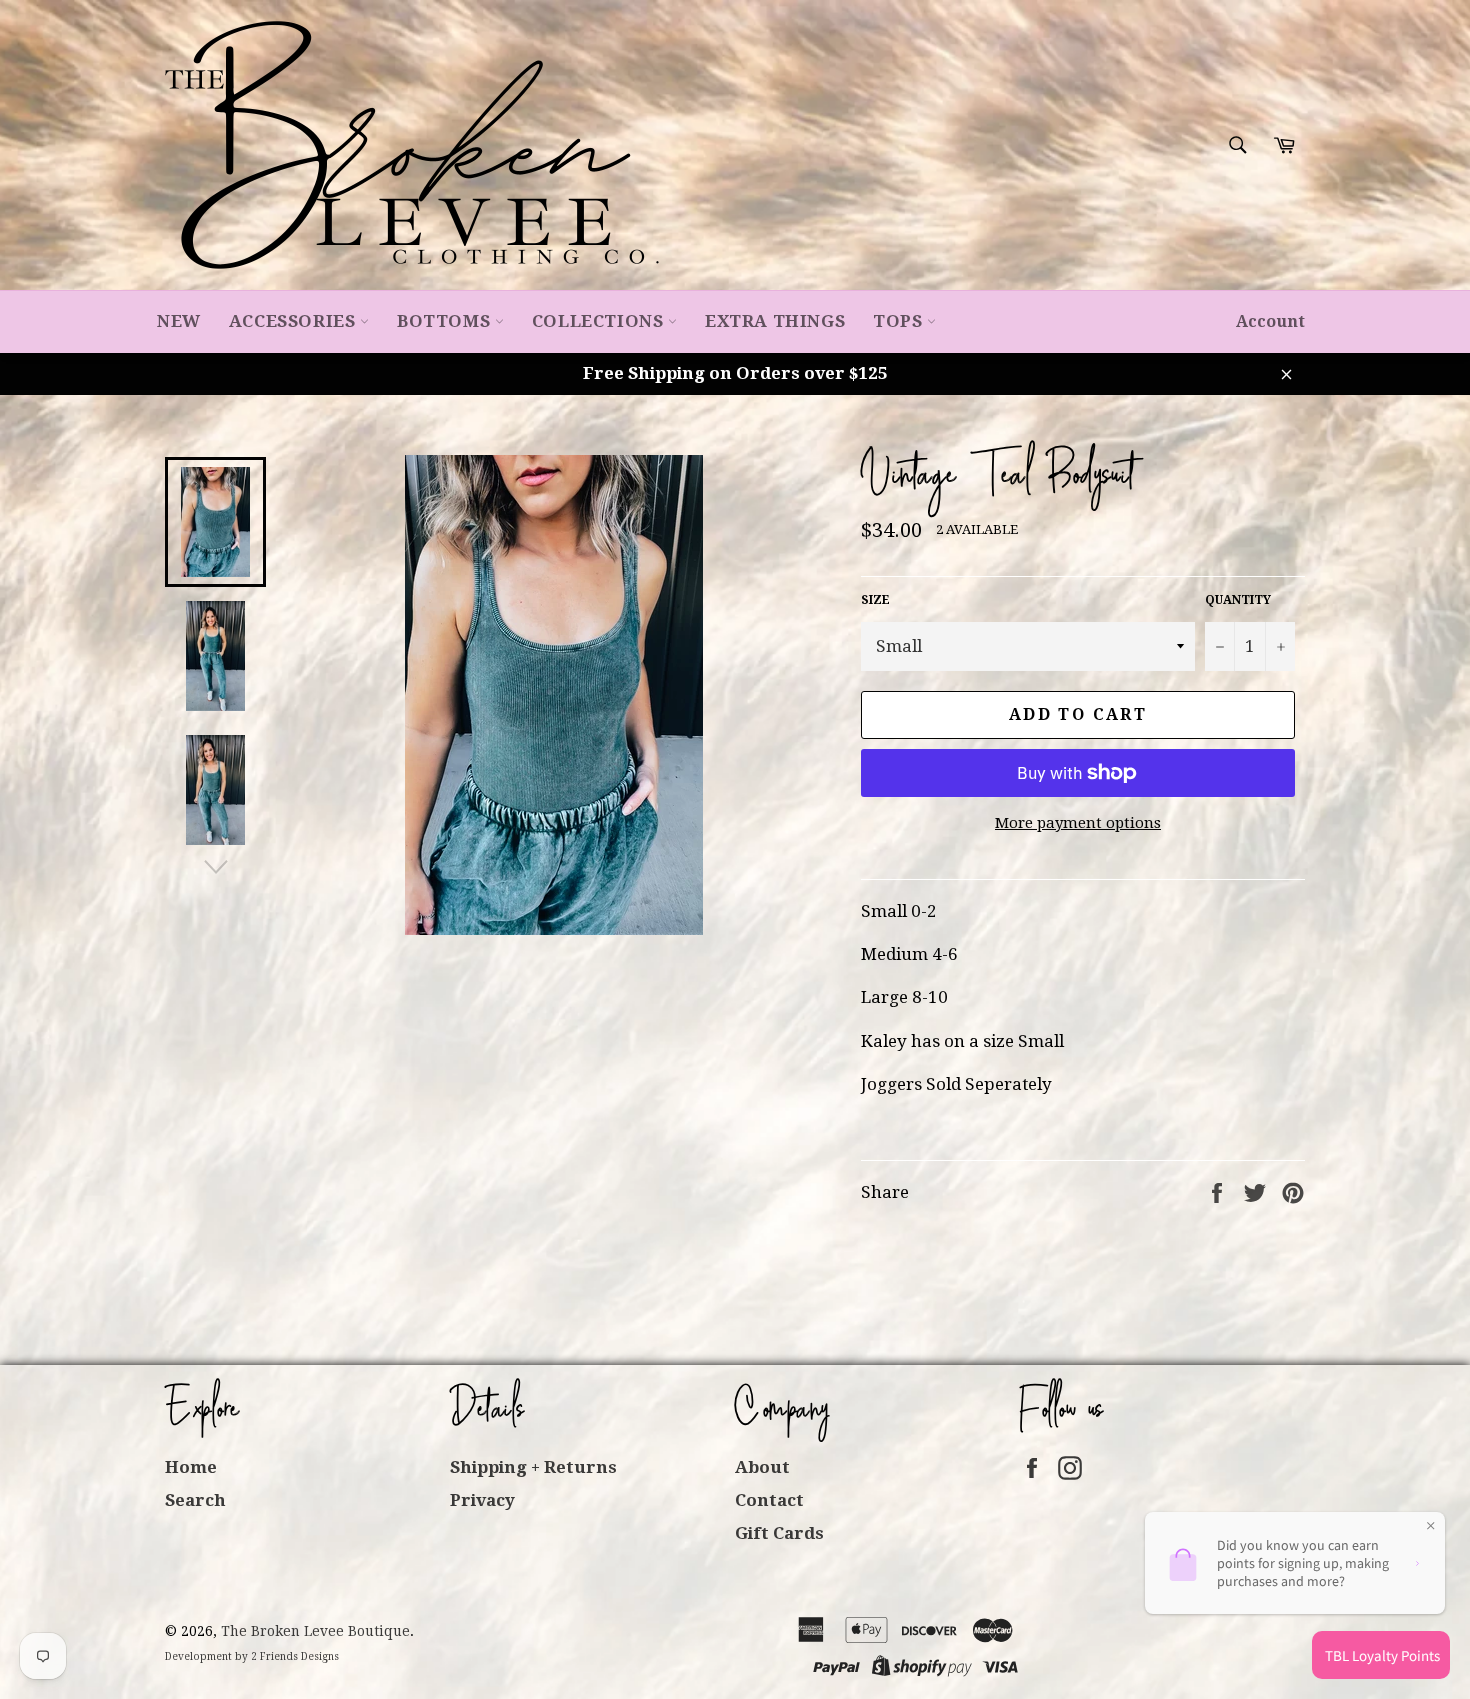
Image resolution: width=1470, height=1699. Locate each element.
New (179, 321)
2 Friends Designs (295, 1656)
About (762, 1467)
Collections (600, 321)
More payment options (1078, 823)
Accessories (294, 321)
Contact (769, 1500)
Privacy (482, 1500)
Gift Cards (779, 1533)
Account (1270, 321)
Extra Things (775, 321)
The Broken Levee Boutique (315, 1631)
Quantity (1238, 600)
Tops (900, 321)
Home (191, 1467)
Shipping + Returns (533, 1467)
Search (195, 1500)
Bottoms (446, 321)
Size (875, 600)
